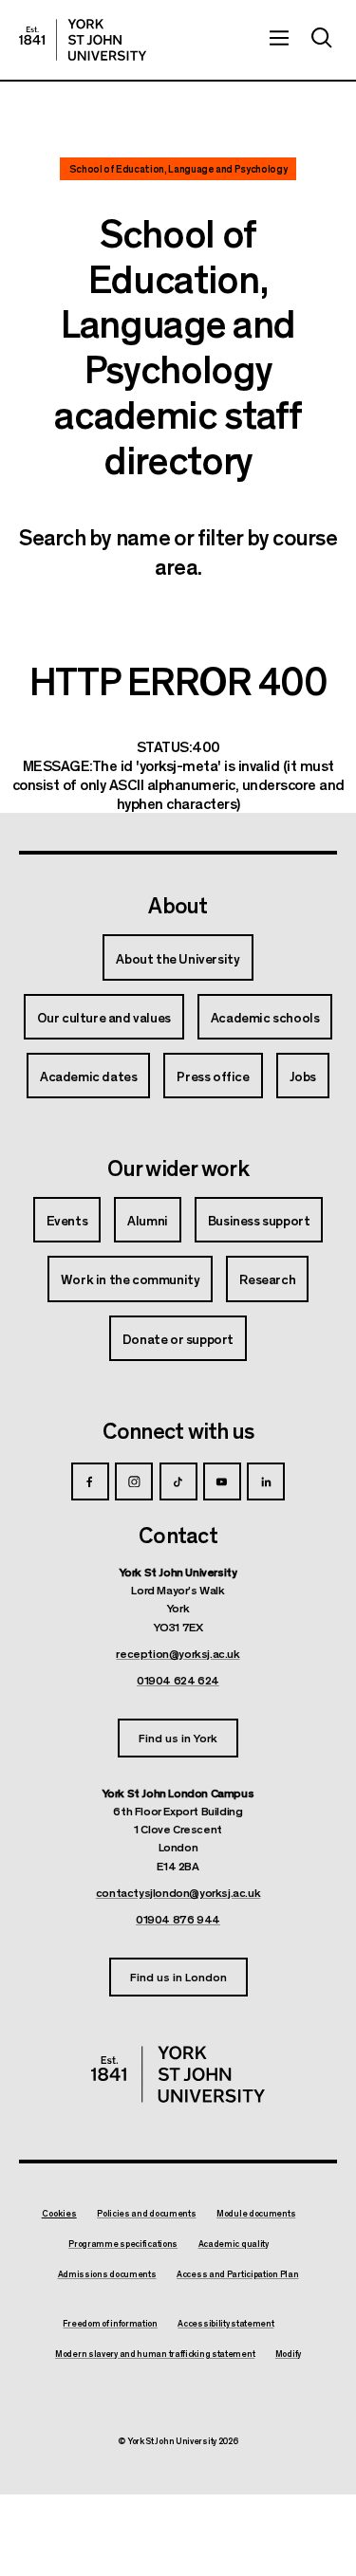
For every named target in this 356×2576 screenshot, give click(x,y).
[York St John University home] (83, 40)
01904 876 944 (178, 1919)
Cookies (59, 2213)
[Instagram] (134, 1481)
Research (267, 1279)
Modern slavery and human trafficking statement (155, 2354)
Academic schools (265, 1017)
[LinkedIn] (266, 1481)
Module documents (256, 2214)
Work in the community (131, 1279)
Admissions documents (107, 2274)
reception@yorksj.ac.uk (178, 1653)
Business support (259, 1220)
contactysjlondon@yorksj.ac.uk (178, 1892)
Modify (288, 2354)
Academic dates (88, 1076)
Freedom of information (110, 2324)
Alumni (148, 1220)
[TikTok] (178, 1481)
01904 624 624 (178, 1680)
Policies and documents (146, 2214)
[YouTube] (222, 1481)
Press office (213, 1076)
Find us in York (178, 1737)
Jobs (303, 1076)
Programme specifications (123, 2244)
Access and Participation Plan (237, 2274)
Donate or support (178, 1338)
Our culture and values (104, 1017)
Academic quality (234, 2244)
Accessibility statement (225, 2324)
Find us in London (178, 1976)
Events (67, 1220)
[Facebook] (90, 1481)
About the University (178, 958)
